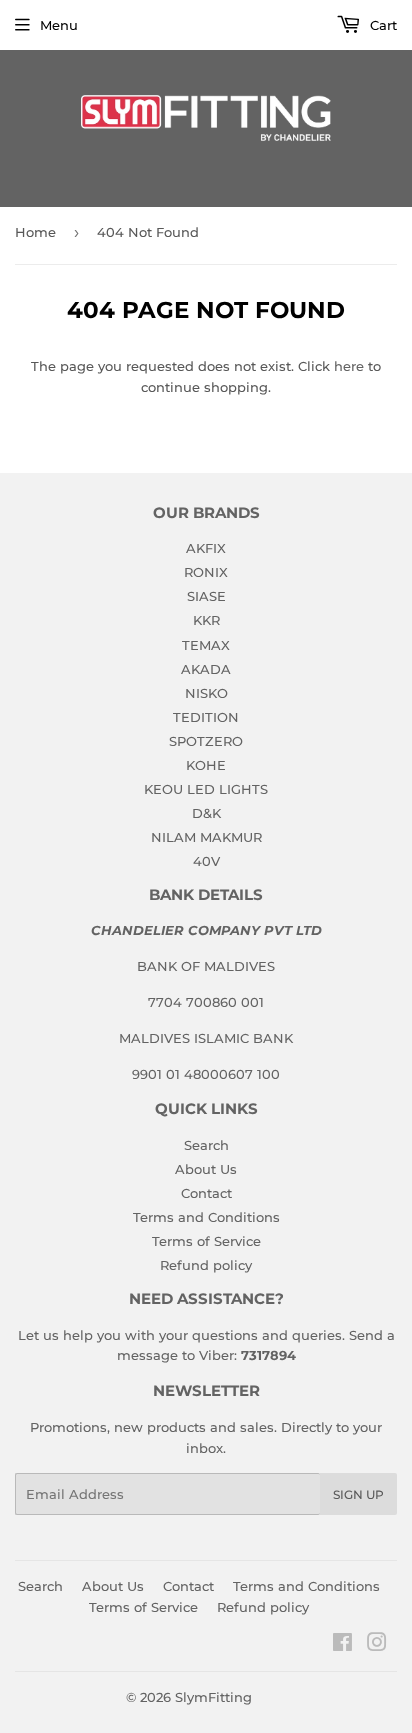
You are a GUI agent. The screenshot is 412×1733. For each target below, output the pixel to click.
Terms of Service (206, 1241)
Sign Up (358, 1494)
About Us (206, 1169)
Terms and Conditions (206, 1217)
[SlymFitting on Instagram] (377, 1645)
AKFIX (206, 548)
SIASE (206, 596)
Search (206, 1145)
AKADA (206, 669)
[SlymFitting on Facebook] (342, 1645)
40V (206, 861)
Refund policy (206, 1265)
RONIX (206, 572)
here (349, 366)
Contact (206, 1193)
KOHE (206, 765)
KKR (206, 620)
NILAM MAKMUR (206, 837)
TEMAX (206, 645)
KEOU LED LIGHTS (206, 789)
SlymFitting (213, 1697)
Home (35, 232)
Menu (59, 25)
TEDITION (206, 717)
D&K (206, 813)
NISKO (206, 693)
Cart (381, 25)
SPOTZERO (206, 741)
